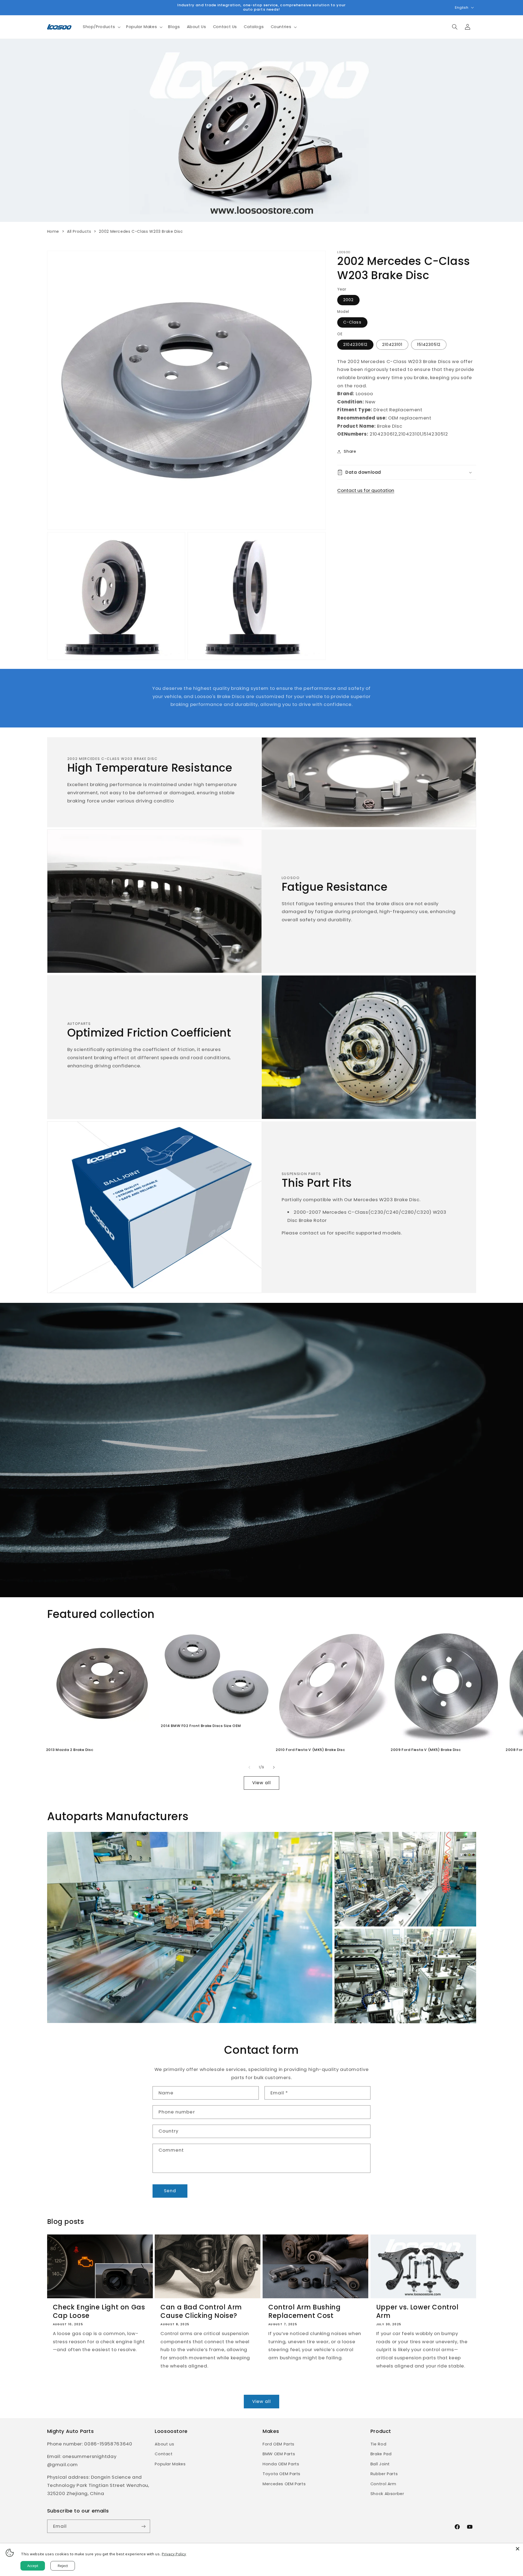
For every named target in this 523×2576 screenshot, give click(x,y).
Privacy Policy (174, 2554)
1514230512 (429, 345)
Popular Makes (170, 2464)
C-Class (352, 322)
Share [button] (350, 451)
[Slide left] (249, 1767)
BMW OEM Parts (279, 2454)
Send (170, 2191)
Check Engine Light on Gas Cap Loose (99, 2311)
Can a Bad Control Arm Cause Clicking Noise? (201, 2311)
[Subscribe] (143, 2526)
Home (53, 231)
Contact (164, 2454)
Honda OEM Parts (281, 2464)
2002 (348, 300)
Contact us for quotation (366, 490)
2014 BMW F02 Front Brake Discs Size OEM (201, 1726)
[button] (101, 27)
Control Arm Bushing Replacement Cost (304, 2311)
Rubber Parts (384, 2474)
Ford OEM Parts (279, 2444)
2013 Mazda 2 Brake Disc (70, 1750)
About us (164, 2444)
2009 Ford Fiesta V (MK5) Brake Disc (426, 1750)
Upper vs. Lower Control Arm (417, 2311)
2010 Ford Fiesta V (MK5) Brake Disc (310, 1750)
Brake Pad (381, 2454)
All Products (79, 231)
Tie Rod (378, 2444)
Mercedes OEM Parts (284, 2484)
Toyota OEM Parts (282, 2474)
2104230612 (355, 345)
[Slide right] (274, 1767)
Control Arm (383, 2484)
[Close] (518, 2549)
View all (261, 1783)
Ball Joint (380, 2464)
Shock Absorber (387, 2494)
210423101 (392, 345)
